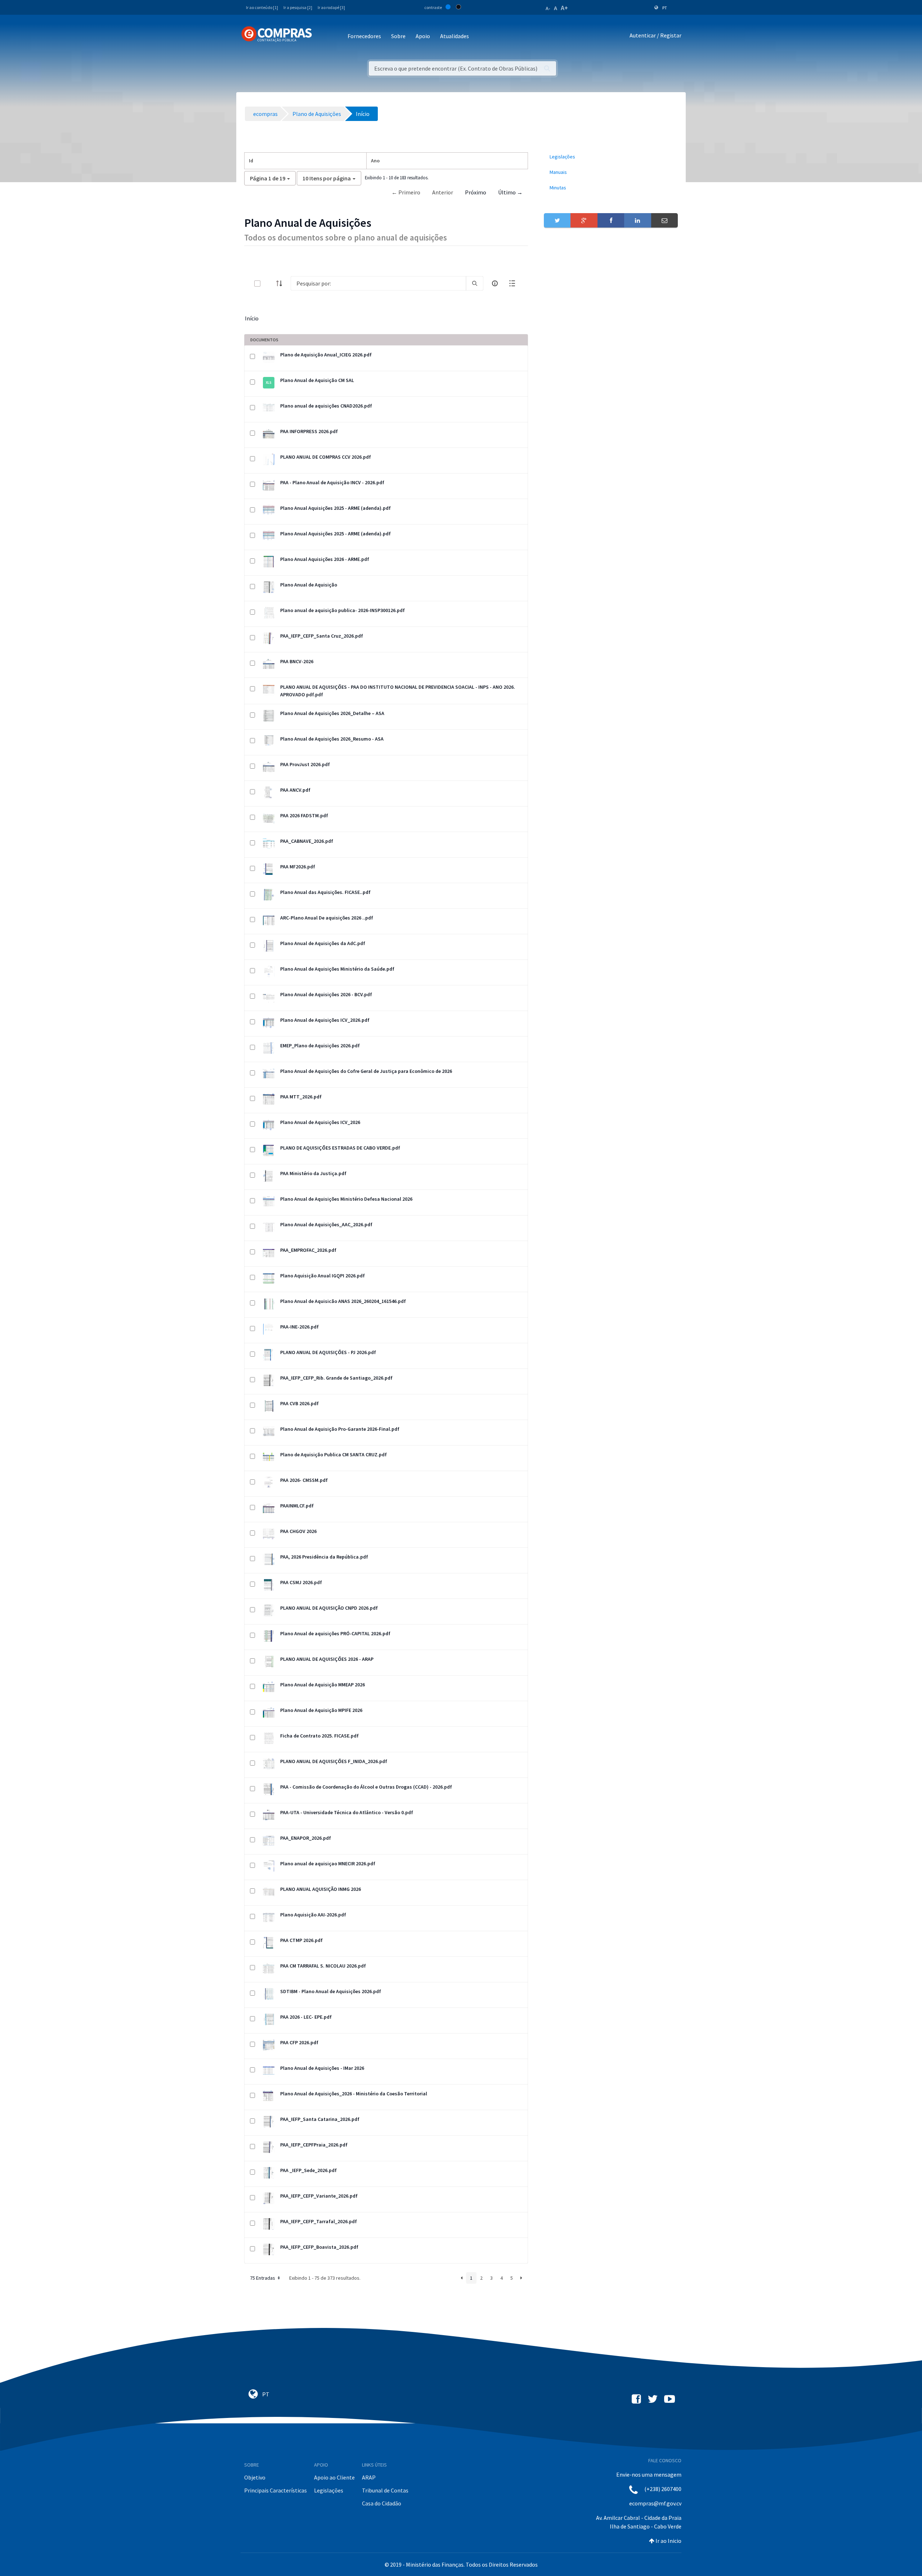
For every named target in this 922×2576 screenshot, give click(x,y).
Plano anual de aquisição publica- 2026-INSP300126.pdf (343, 610)
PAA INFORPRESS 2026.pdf (309, 431)
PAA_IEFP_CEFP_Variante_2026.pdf (319, 2196)
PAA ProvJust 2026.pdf (305, 764)
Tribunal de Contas (385, 2490)
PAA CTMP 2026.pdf (301, 1940)
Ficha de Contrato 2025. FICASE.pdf (319, 1736)
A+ (564, 8)
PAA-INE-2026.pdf (299, 1327)
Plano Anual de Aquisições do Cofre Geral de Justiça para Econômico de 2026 (366, 1071)
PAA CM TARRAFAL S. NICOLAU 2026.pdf (323, 1966)
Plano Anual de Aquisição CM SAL (317, 380)
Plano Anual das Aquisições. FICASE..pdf (325, 892)
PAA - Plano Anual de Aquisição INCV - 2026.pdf (332, 482)
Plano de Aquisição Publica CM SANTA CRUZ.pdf (334, 1455)
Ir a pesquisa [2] (298, 7)
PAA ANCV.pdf (295, 790)
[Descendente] (281, 283)
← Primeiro (406, 192)
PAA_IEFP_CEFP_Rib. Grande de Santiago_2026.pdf (336, 1378)
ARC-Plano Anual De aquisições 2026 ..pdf (327, 918)
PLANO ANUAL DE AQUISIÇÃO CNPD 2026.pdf (329, 1608)
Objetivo (255, 2477)
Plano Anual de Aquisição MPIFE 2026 (321, 1710)
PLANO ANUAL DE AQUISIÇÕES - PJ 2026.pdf (328, 1352)
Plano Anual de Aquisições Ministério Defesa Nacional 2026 (346, 1199)
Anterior (443, 192)
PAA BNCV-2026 (297, 661)
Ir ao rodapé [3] (331, 7)
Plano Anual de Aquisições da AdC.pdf (323, 943)
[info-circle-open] (495, 283)
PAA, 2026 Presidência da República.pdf (324, 1557)
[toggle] (269, 284)
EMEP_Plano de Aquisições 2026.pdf (320, 1046)
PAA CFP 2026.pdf (299, 2042)
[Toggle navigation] (322, 37)
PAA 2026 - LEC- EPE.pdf (306, 2017)
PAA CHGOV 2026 (298, 1531)
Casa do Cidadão (382, 2503)
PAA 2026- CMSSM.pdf (304, 1480)
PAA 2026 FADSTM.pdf (304, 815)
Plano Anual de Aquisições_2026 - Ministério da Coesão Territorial (354, 2094)
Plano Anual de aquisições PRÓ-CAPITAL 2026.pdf (335, 1633)
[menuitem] (611, 157)
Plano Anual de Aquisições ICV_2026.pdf (325, 1020)
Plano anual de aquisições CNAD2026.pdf (326, 406)
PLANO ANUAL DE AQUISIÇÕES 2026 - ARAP (327, 1659)
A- (548, 8)
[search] (475, 283)
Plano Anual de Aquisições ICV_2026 (320, 1122)
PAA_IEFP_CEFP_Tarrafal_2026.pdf (319, 2221)
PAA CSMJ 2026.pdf (301, 1582)
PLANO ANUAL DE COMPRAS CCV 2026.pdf (326, 457)
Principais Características (276, 2490)
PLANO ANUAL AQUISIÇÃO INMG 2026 (321, 1889)
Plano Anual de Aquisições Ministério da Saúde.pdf (337, 969)
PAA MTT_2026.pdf (301, 1097)
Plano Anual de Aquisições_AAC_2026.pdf (326, 1224)
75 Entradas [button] (263, 2278)
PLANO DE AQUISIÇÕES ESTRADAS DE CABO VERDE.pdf (340, 1148)
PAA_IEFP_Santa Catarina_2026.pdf (320, 2119)
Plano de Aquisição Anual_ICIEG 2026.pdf (326, 355)
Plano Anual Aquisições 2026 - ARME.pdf (325, 559)
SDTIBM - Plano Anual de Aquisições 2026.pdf (331, 1991)
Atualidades (455, 36)
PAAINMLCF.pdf (297, 1506)
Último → (510, 192)
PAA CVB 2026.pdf (299, 1403)
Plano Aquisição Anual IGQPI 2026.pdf (323, 1276)
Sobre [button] (398, 36)
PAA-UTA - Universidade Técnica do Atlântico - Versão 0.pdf (347, 1812)
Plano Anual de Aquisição (309, 585)
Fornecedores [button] (364, 36)
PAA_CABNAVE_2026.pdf (307, 841)
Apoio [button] (423, 36)
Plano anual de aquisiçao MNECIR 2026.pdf (328, 1864)
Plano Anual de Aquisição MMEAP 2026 (323, 1685)
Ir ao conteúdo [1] (262, 7)
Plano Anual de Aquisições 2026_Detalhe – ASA (332, 713)
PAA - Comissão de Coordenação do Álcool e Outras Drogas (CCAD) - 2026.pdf (366, 1787)
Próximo (476, 192)
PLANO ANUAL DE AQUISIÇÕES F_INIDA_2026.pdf (334, 1761)
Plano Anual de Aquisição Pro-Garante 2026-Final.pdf (340, 1429)
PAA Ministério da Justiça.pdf (313, 1173)
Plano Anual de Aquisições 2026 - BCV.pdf (326, 994)
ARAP (369, 2477)
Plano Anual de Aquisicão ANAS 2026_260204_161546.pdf (343, 1301)
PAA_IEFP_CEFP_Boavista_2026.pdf (319, 2247)
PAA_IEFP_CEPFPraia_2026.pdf (314, 2145)
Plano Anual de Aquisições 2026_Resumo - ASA (332, 739)
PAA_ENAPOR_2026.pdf (306, 1838)
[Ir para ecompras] (277, 34)
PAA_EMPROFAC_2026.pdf (308, 1250)
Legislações (329, 2490)
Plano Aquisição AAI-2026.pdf (313, 1915)
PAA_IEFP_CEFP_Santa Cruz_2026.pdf (322, 636)
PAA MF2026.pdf (298, 867)
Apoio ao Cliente (334, 2477)
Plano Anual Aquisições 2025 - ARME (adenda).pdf (335, 508)
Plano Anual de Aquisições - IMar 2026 (322, 2068)
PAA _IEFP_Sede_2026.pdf (308, 2170)
